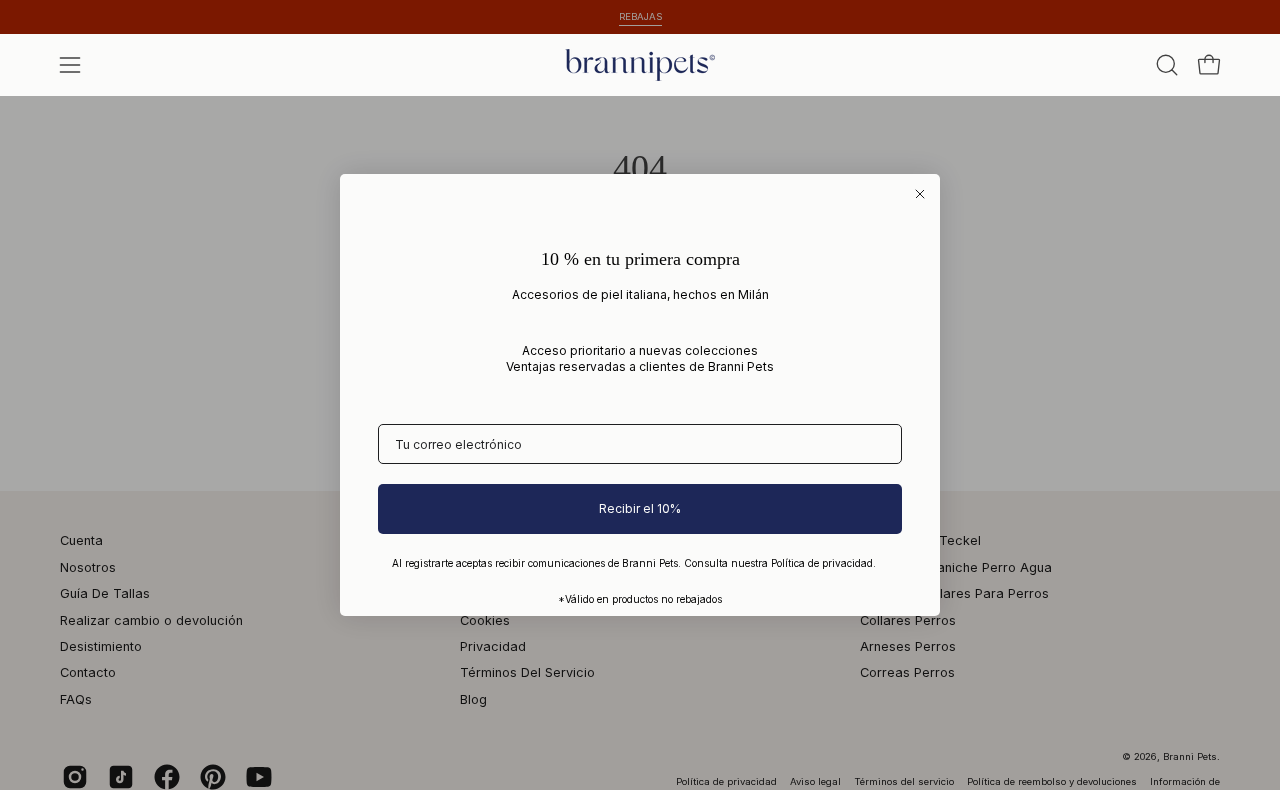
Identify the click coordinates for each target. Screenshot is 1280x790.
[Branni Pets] (640, 65)
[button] (1167, 65)
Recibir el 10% (640, 508)
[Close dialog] (920, 194)
